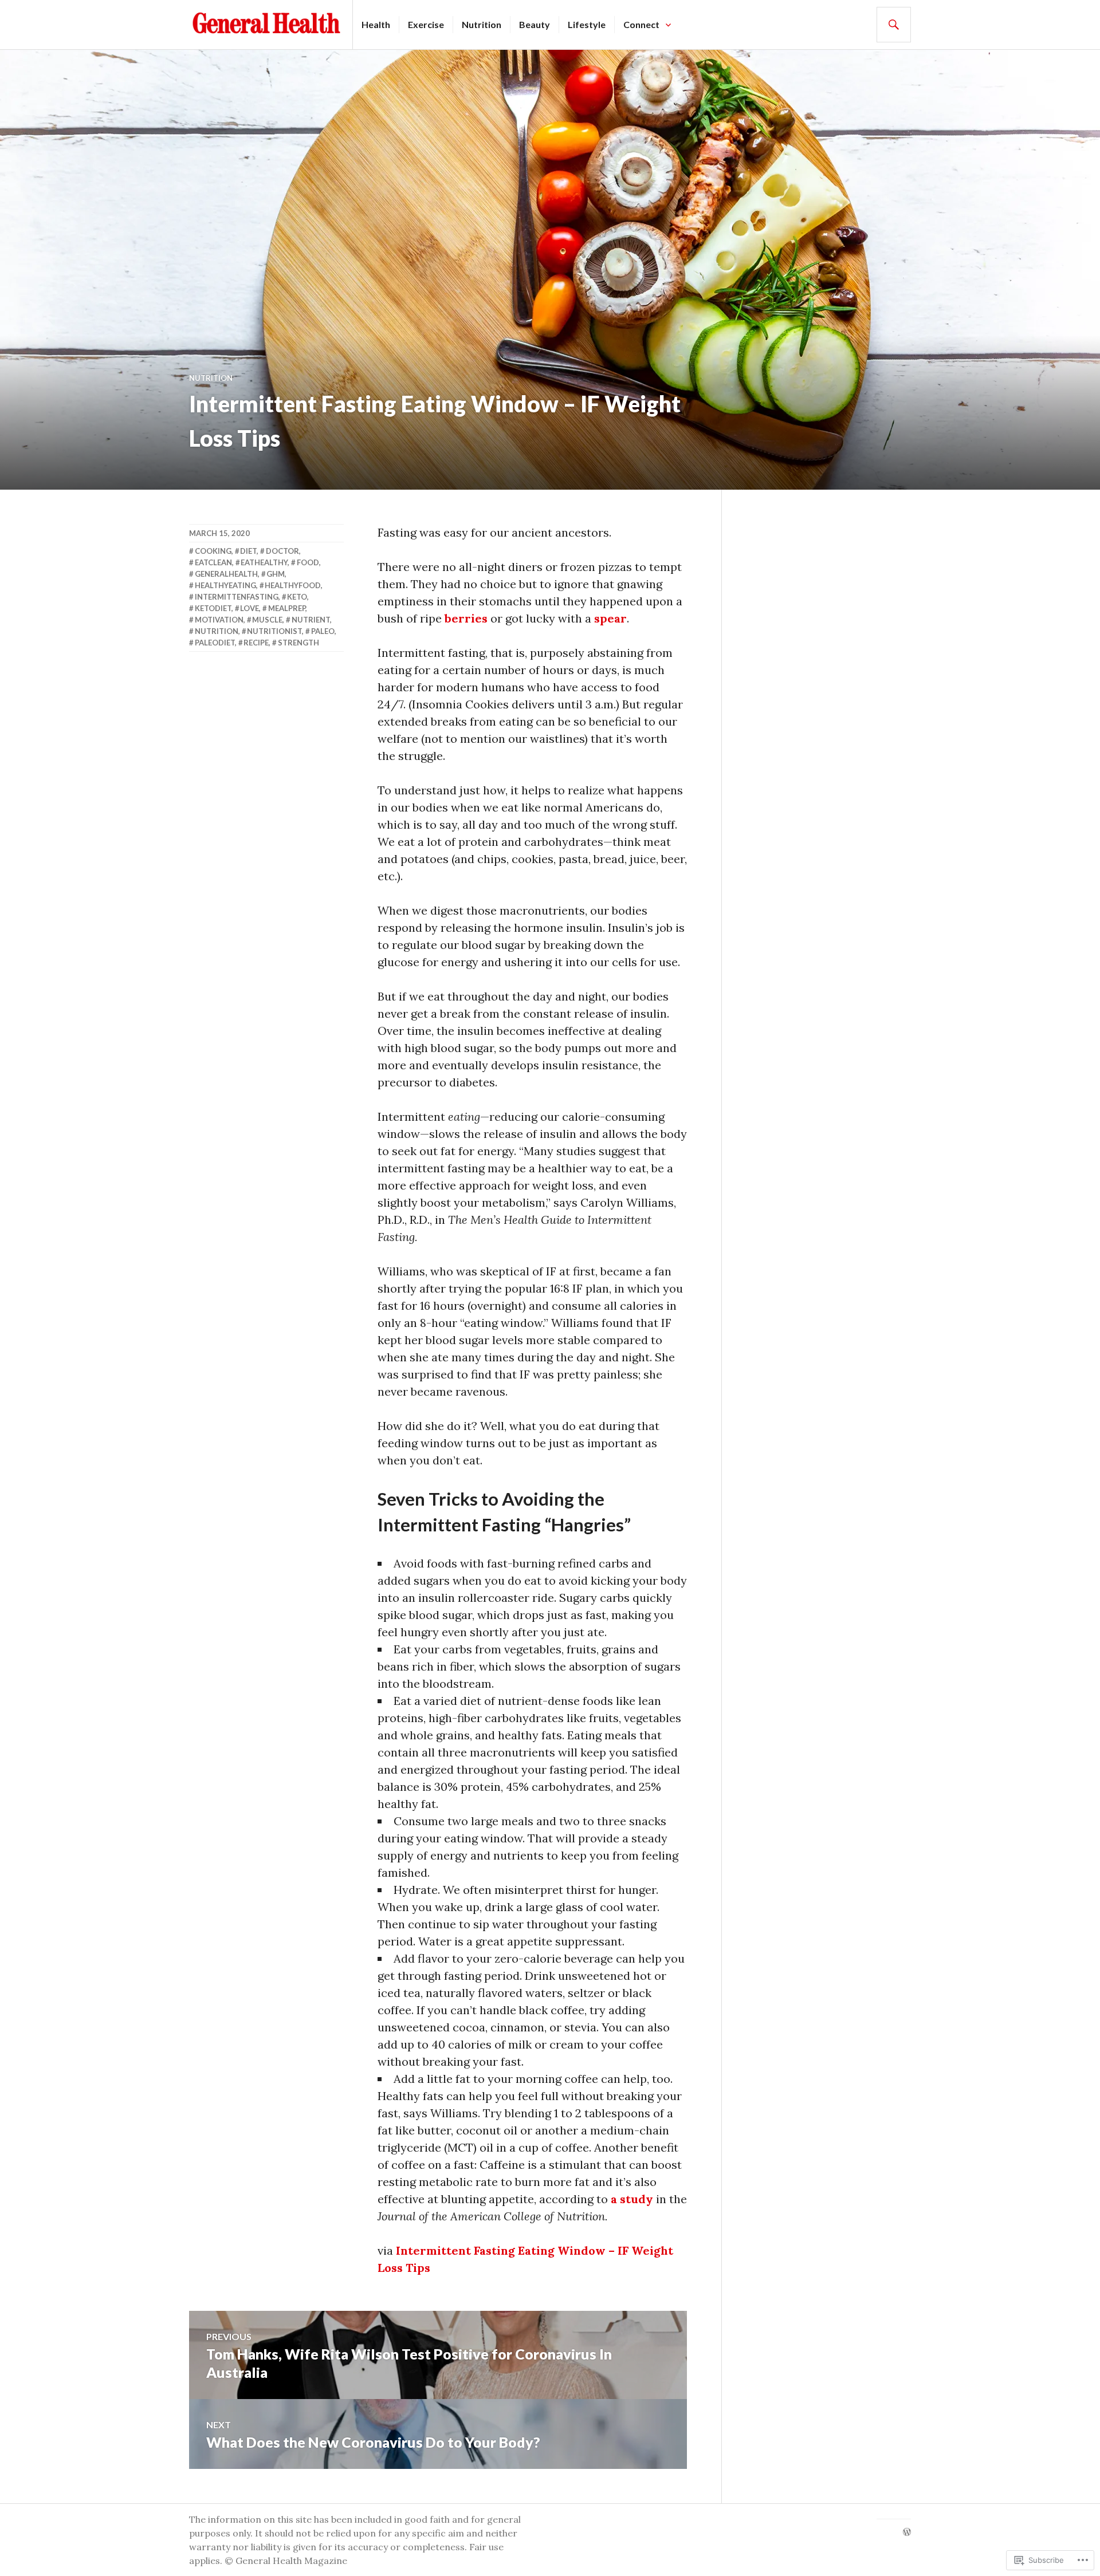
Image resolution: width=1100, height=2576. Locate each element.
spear (610, 618)
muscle (267, 620)
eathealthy (264, 562)
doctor (282, 551)
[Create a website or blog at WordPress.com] (907, 2532)
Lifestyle (587, 24)
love (250, 608)
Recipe (256, 643)
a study (632, 2199)
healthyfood (293, 585)
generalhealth (226, 574)
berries (466, 618)
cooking (213, 551)
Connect (641, 24)
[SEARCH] (894, 25)
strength (298, 643)
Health (376, 24)
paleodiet (215, 643)
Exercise (426, 24)
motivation (219, 620)
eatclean (213, 562)
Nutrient (311, 620)
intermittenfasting (237, 597)
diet (248, 551)
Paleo (323, 631)
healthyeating (225, 585)
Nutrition (482, 24)
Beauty (535, 24)
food (308, 562)
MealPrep (287, 608)
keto (297, 597)
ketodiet (213, 608)
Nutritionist (274, 631)
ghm (276, 574)
